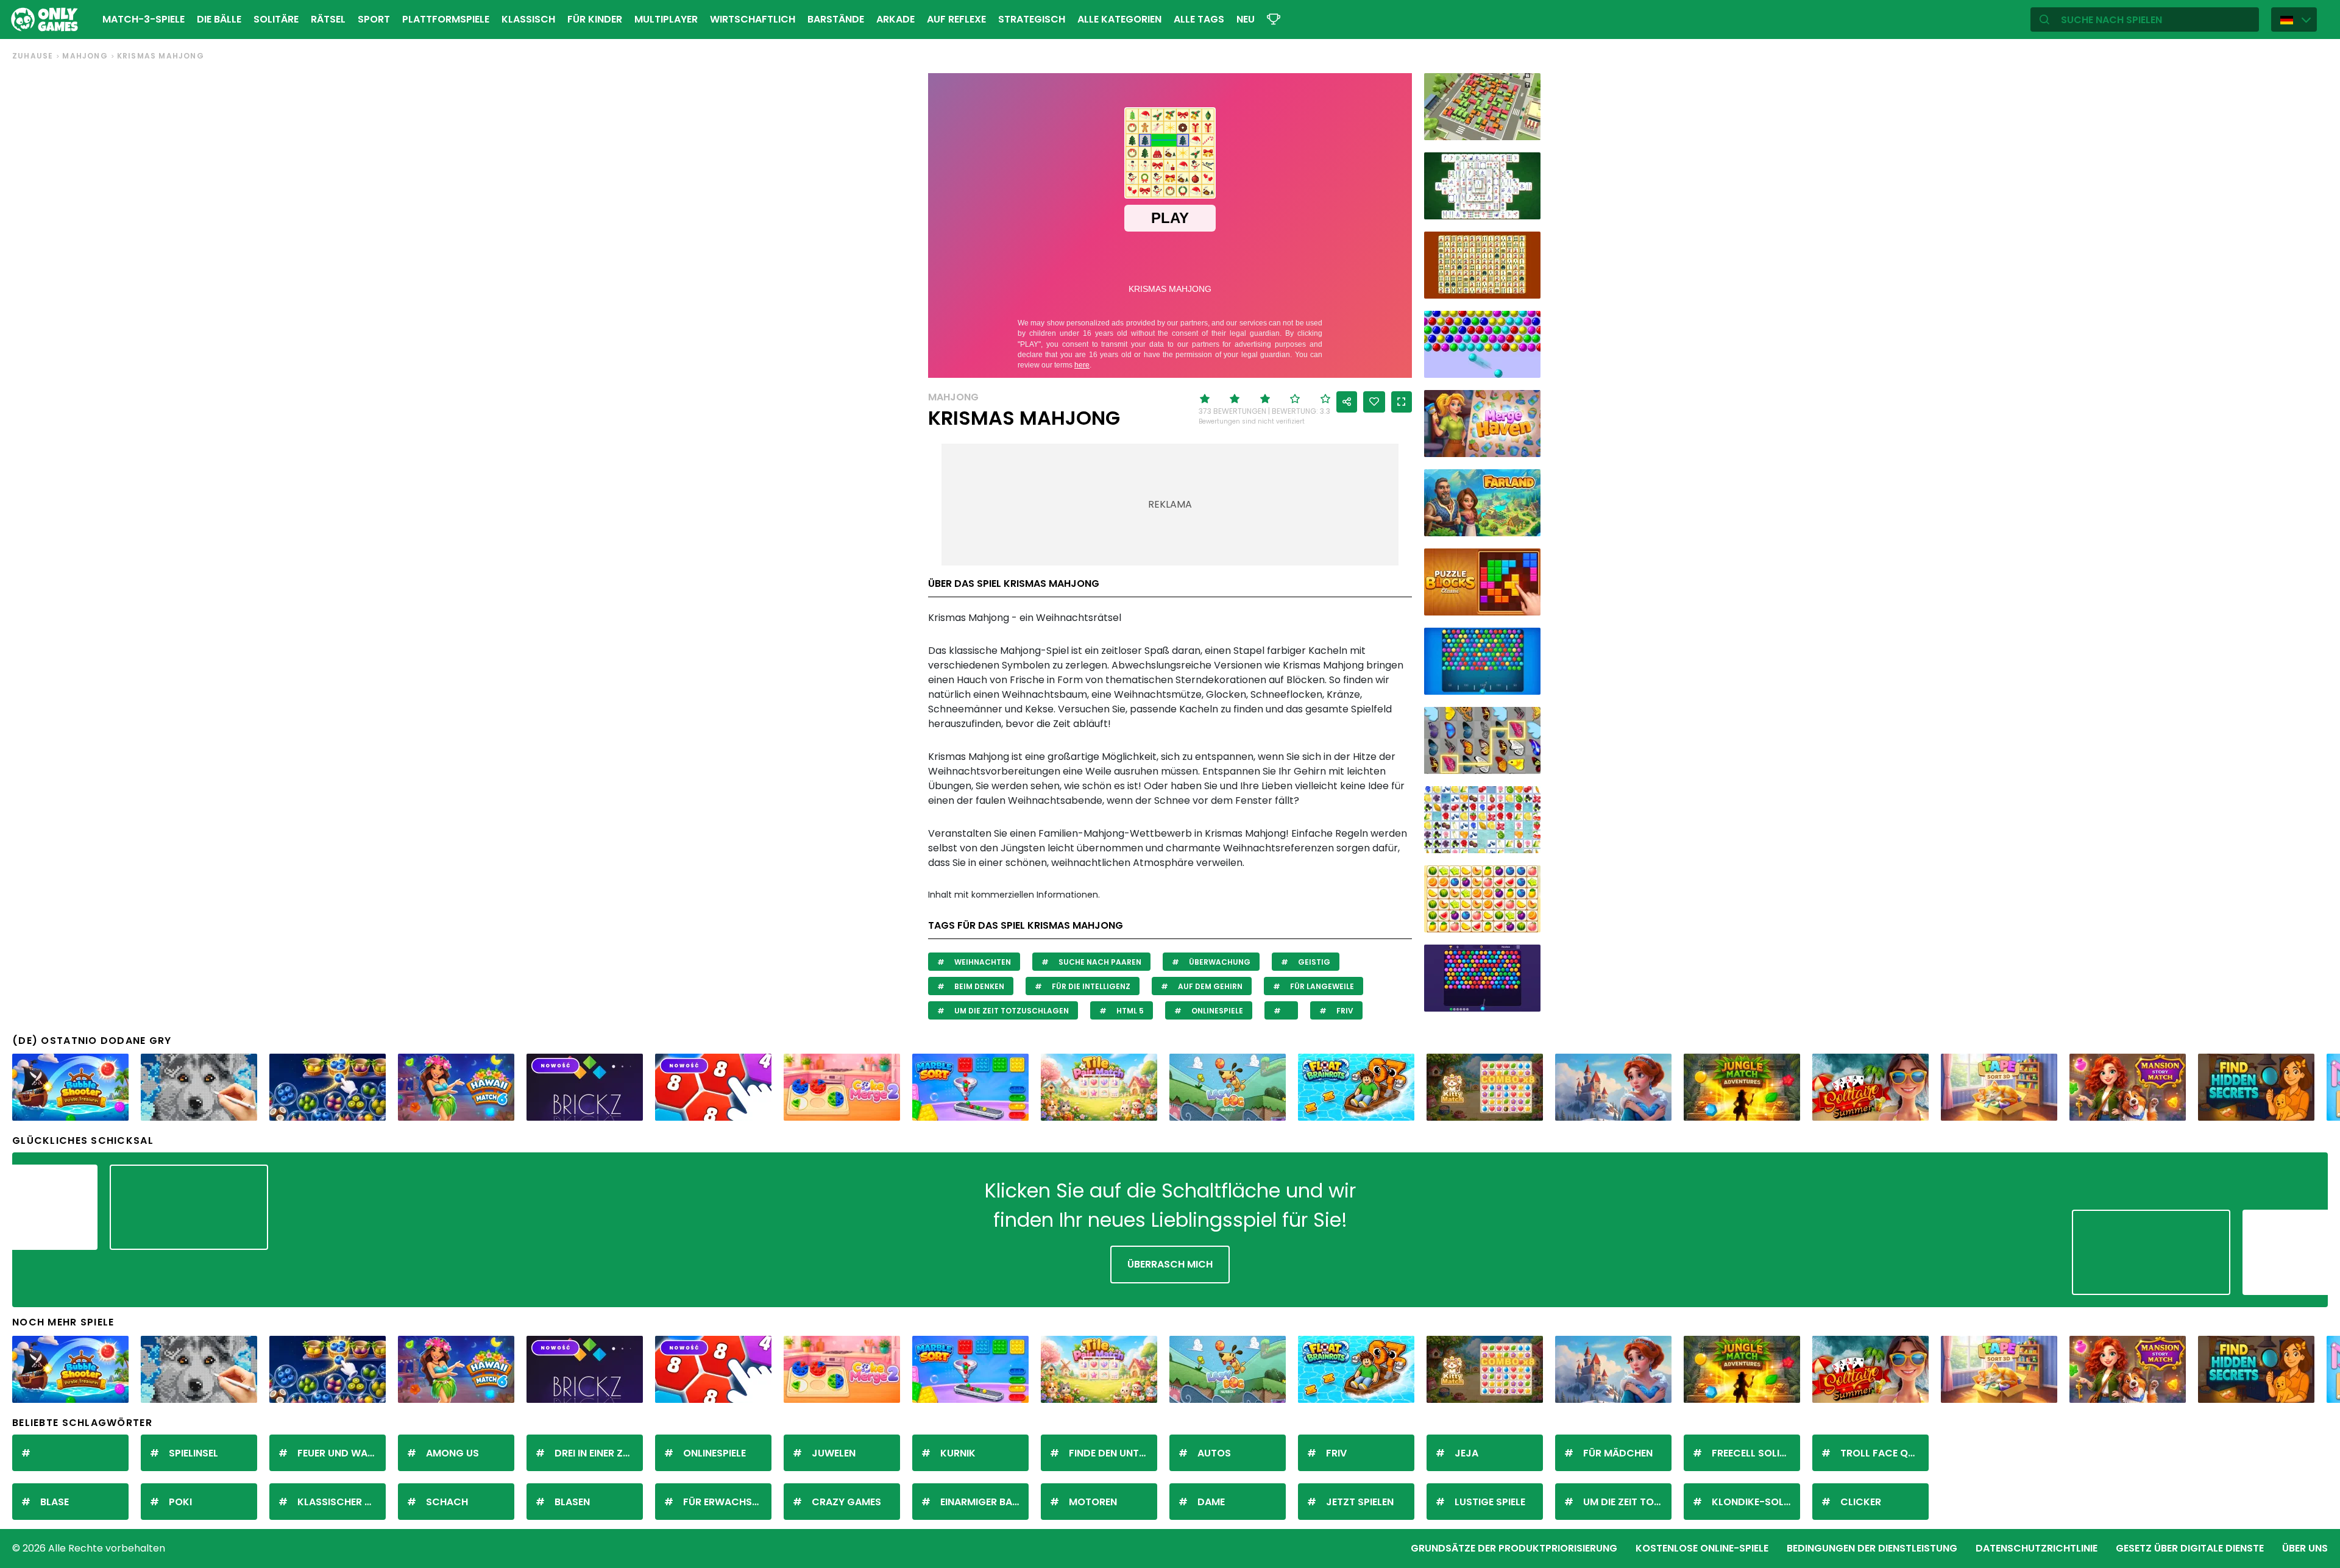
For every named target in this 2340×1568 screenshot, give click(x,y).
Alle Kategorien (1119, 19)
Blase (55, 1502)
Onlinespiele (1216, 1011)
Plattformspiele (446, 19)
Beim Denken (978, 986)
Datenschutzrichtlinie (2037, 1548)
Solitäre (276, 19)
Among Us (452, 1453)
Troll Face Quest (1884, 1453)
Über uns (2305, 1548)
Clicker (1861, 1502)
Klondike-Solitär (1756, 1502)
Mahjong (85, 56)
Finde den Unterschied (1113, 1453)
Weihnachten (982, 962)
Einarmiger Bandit (984, 1502)
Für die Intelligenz (1090, 986)
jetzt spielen (1360, 1502)
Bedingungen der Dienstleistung (1872, 1548)
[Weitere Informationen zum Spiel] (1523, 126)
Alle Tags (1199, 19)
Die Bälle (219, 19)
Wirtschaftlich (753, 19)
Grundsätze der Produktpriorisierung (1514, 1548)
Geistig (1313, 962)
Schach (447, 1502)
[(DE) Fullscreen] (1402, 402)
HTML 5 (1129, 1011)
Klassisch (528, 19)
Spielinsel (193, 1453)
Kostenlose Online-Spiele (1702, 1548)
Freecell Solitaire (1756, 1453)
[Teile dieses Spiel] (1347, 402)
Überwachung (1219, 962)
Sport (374, 19)
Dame (1211, 1502)
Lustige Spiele (1490, 1502)
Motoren (1093, 1502)
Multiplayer (666, 19)
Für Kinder (595, 19)
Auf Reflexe (956, 19)
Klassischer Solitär (342, 1502)
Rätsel (328, 19)
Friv (1344, 1011)
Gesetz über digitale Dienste (2190, 1548)
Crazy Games (846, 1502)
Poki (180, 1502)
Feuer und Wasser (342, 1453)
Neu (1246, 19)
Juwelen (834, 1453)
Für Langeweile (1321, 986)
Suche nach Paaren (1099, 962)
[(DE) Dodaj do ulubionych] (1374, 402)
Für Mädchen (1618, 1453)
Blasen (572, 1502)
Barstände (836, 19)
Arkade (895, 19)
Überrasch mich (1170, 1264)
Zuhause (33, 56)
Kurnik (958, 1453)
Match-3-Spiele (144, 19)
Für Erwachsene (726, 1502)
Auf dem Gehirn (1209, 986)
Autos (1214, 1453)
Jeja (1466, 1453)
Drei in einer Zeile (597, 1453)
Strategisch (1032, 19)
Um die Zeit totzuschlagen (1011, 1011)
